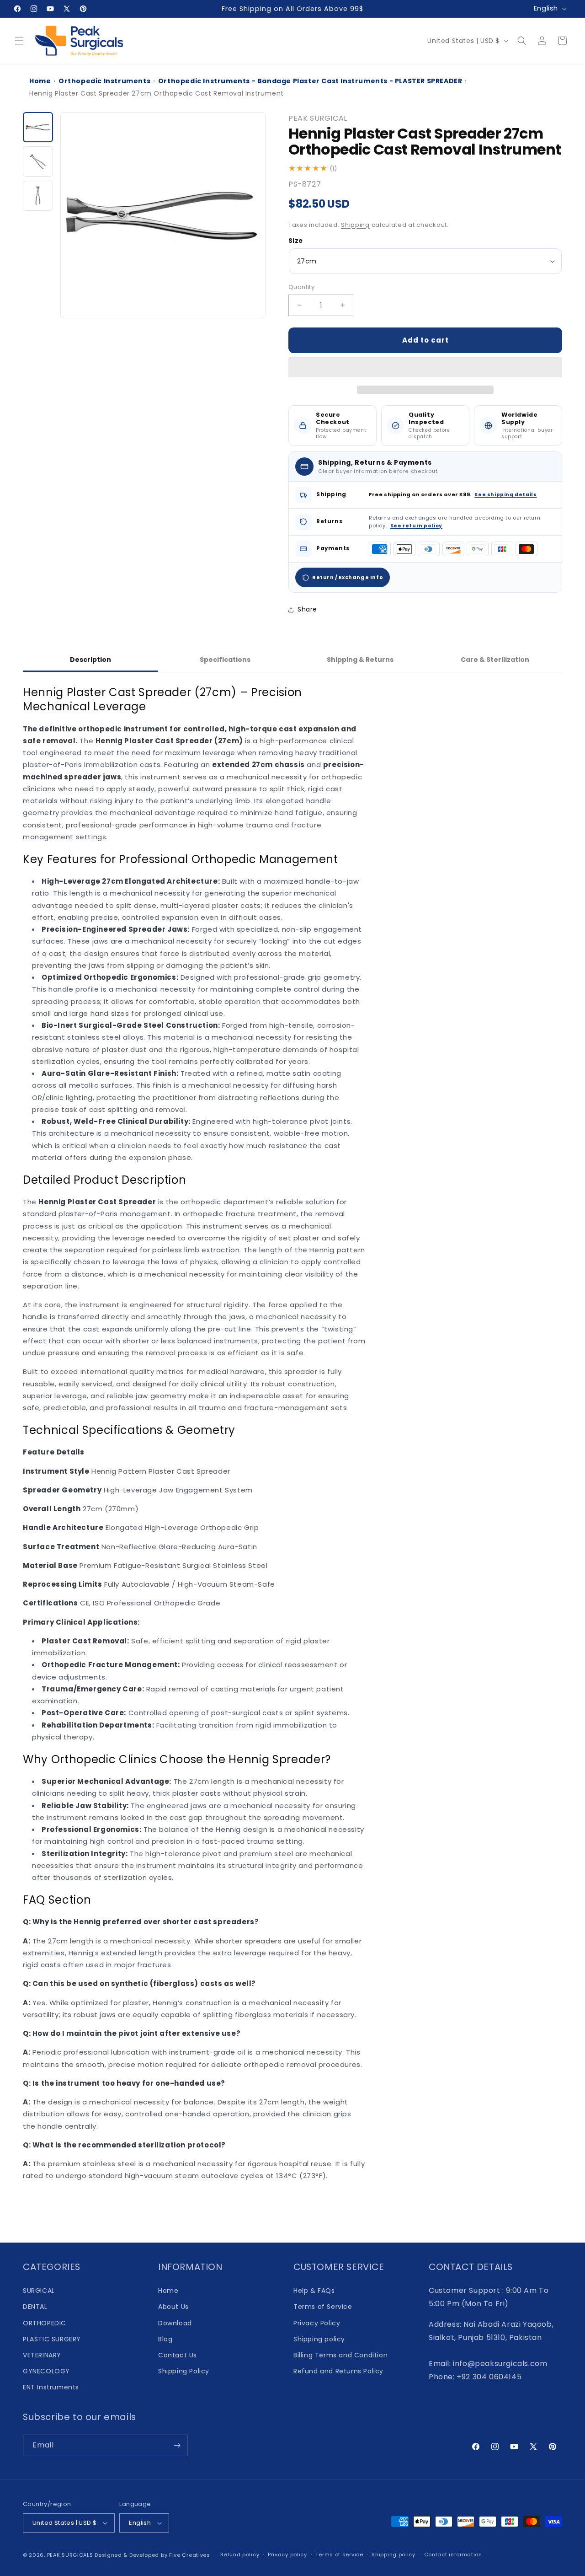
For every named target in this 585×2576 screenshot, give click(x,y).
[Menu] (19, 41)
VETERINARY (42, 2355)
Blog (165, 2339)
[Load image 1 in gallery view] (38, 127)
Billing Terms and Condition (340, 2355)
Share (307, 609)
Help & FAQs (314, 2291)
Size (296, 241)
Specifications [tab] (225, 660)
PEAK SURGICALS (70, 2555)
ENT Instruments (51, 2387)
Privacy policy (287, 2555)
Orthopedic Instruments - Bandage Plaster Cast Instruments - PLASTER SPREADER (310, 81)
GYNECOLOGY (46, 2371)
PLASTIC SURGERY (52, 2339)
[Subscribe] (177, 2445)
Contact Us (178, 2355)
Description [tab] (90, 660)
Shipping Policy (184, 2371)
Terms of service (339, 2555)
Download (175, 2323)
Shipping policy (319, 2339)
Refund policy (240, 2555)
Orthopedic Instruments (104, 81)
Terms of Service (323, 2307)
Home (40, 81)
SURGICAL (39, 2291)
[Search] (522, 41)
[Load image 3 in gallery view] (38, 196)
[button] (425, 368)
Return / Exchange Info (348, 577)
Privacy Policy (317, 2323)
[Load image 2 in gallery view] (38, 161)
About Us (173, 2307)
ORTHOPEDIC (45, 2323)
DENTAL (35, 2307)
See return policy (416, 526)
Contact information (453, 2555)
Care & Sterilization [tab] (495, 660)
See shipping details (505, 495)
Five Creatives (191, 2555)
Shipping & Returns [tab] (360, 660)
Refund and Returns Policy (338, 2371)
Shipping (355, 225)
